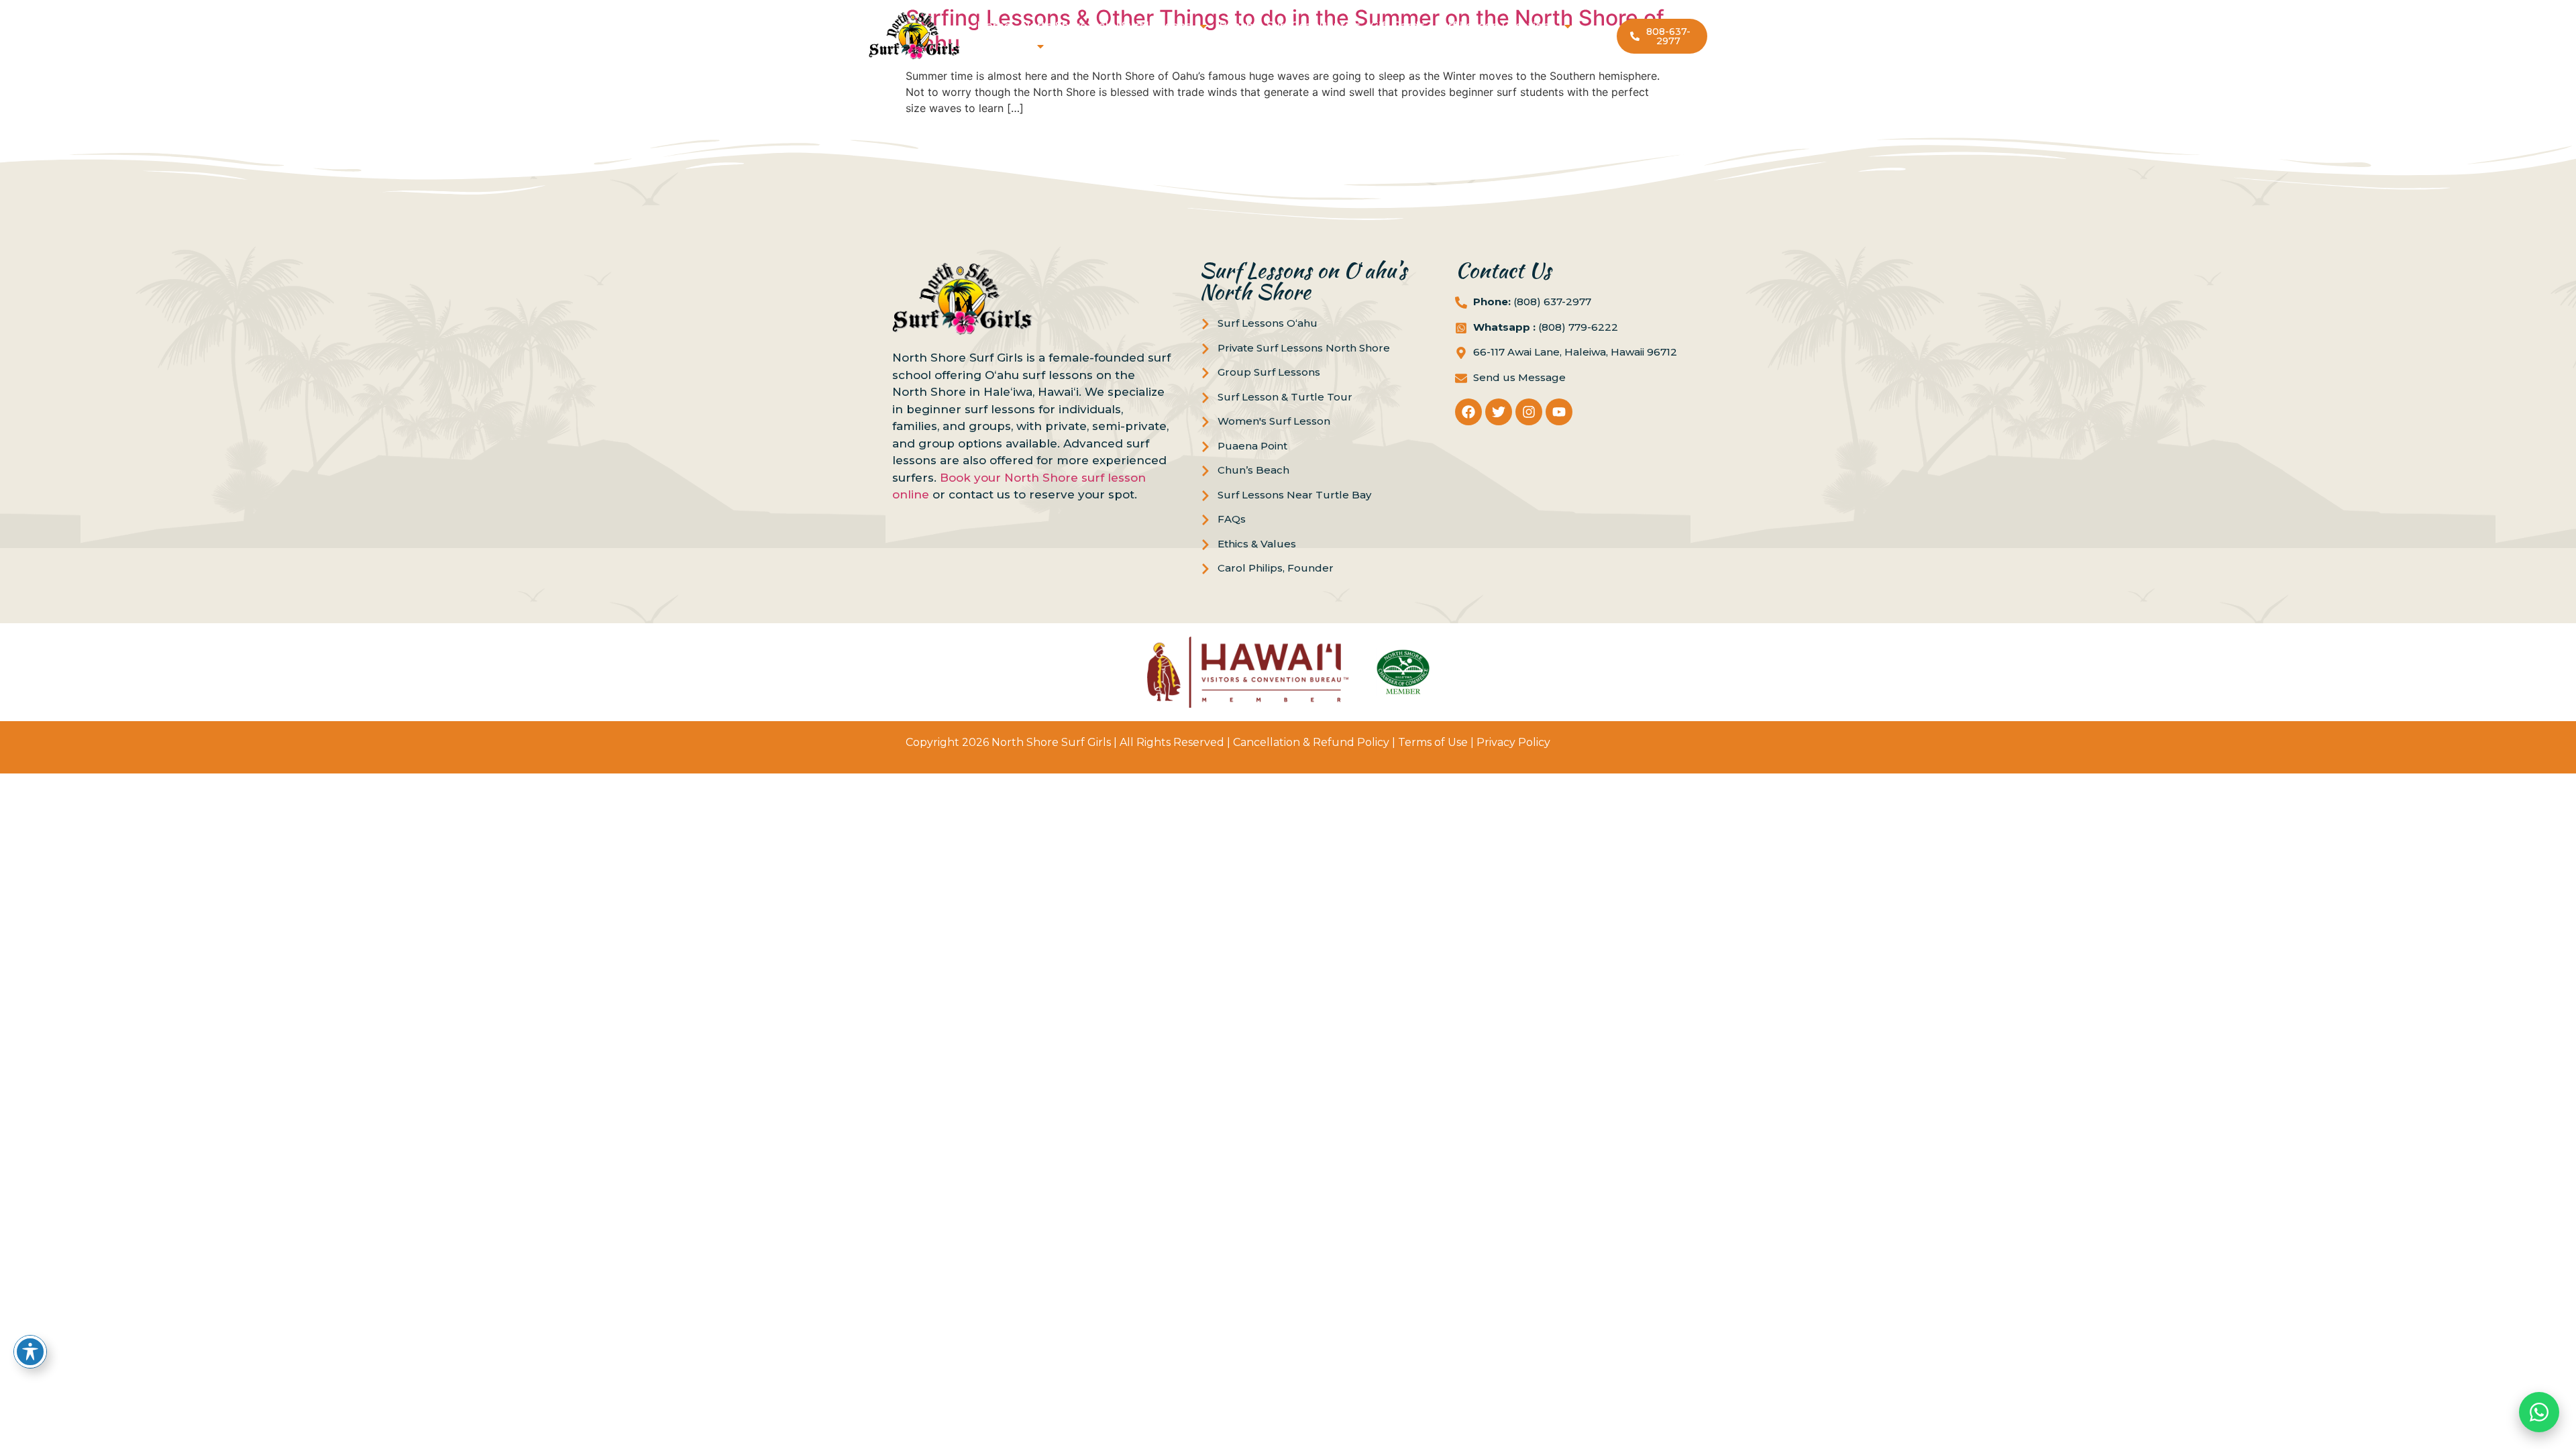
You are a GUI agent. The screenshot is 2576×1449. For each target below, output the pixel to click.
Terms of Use (1433, 742)
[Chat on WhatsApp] (2539, 1412)
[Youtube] (1559, 412)
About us (1004, 46)
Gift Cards (1398, 26)
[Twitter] (1499, 412)
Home (994, 26)
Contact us (1086, 46)
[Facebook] (1468, 412)
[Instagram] (1529, 412)
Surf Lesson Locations (1495, 26)
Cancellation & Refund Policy (1311, 742)
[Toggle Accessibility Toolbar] (30, 1352)
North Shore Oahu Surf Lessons (1106, 26)
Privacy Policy (1513, 742)
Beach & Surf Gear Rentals (1290, 26)
